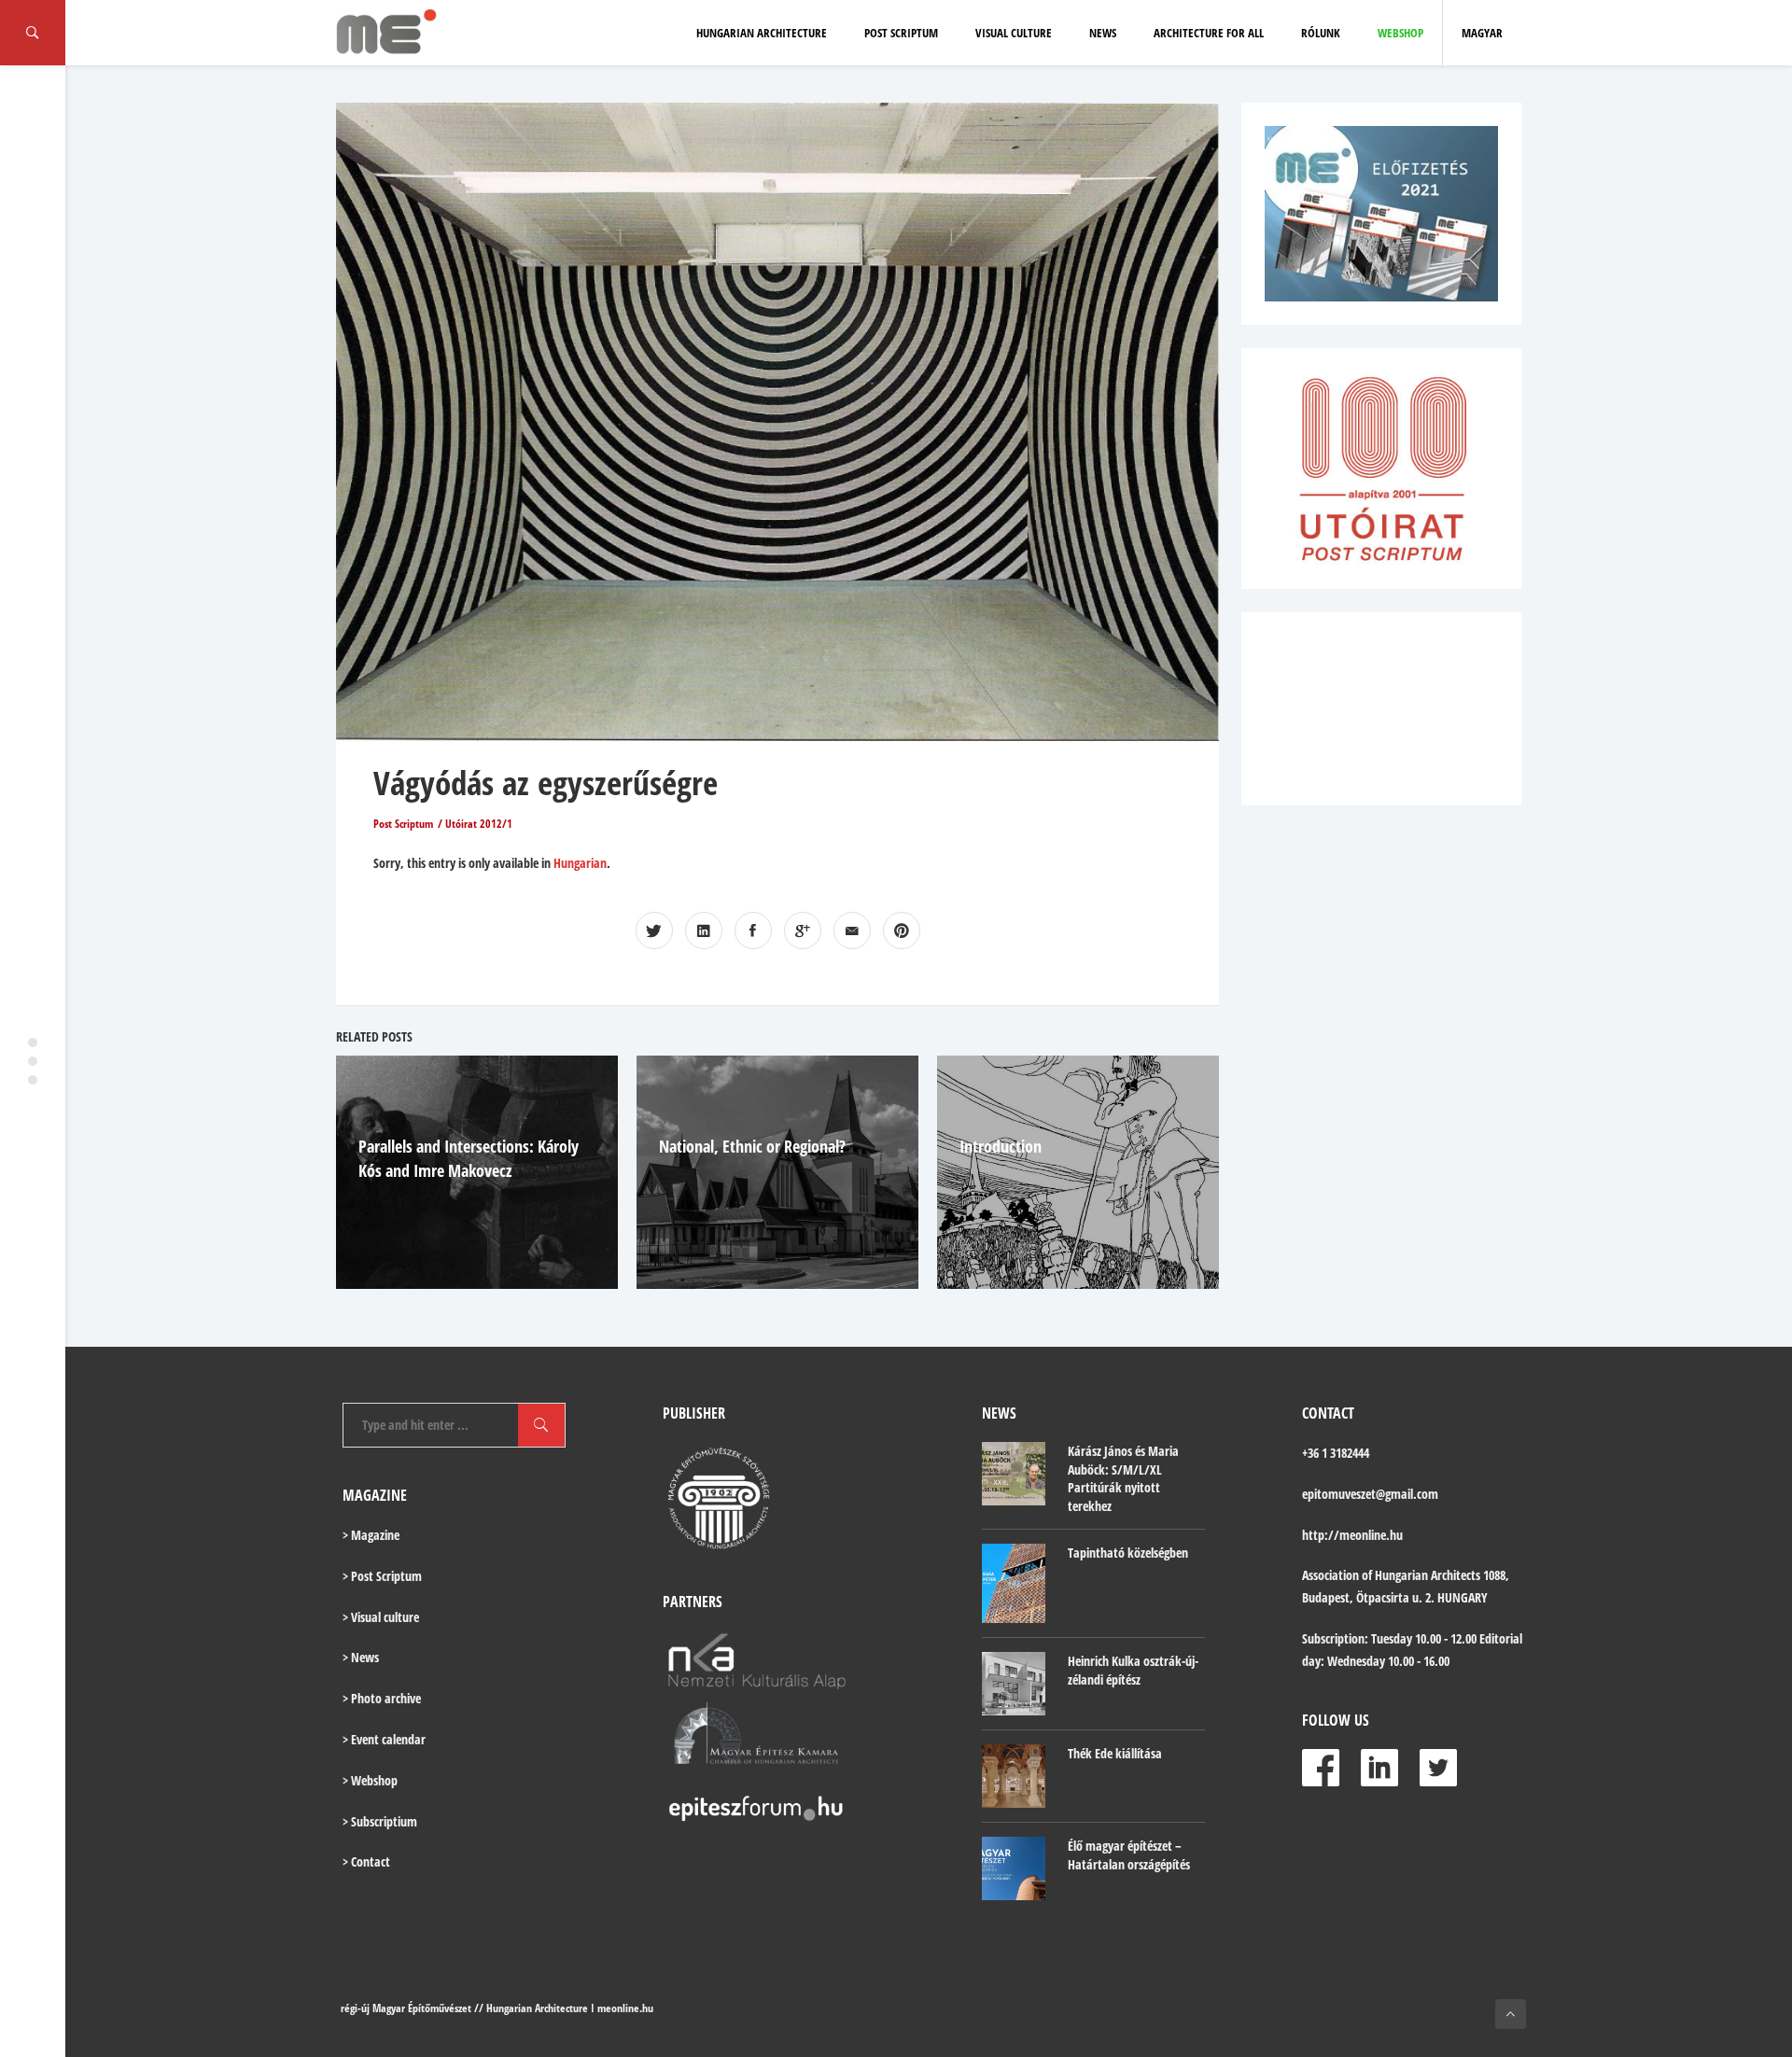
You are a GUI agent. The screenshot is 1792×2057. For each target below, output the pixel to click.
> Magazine (371, 1535)
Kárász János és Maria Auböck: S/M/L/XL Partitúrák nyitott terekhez (1123, 1478)
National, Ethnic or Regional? (752, 1146)
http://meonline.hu (1352, 1535)
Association (1330, 1575)
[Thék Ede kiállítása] (1014, 1776)
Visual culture (1014, 33)
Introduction (1001, 1146)
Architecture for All (1209, 33)
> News (361, 1657)
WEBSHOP (1400, 33)
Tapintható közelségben (1128, 1553)
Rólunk (1321, 33)
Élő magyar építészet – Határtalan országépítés (1129, 1855)
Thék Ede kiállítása (1115, 1753)
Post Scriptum (901, 33)
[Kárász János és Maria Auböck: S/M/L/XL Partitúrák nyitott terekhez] (1014, 1474)
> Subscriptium (380, 1821)
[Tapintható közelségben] (1014, 1583)
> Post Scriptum (382, 1576)
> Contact (366, 1861)
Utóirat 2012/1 (479, 824)
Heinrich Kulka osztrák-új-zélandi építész (1133, 1670)
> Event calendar (384, 1739)
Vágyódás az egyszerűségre (546, 783)
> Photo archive (382, 1698)
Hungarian (580, 863)
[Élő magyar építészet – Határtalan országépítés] (1014, 1868)
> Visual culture (381, 1617)
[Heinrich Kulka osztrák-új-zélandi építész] (1014, 1684)
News (1103, 33)
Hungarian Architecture (762, 33)
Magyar (1482, 33)
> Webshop (370, 1780)
